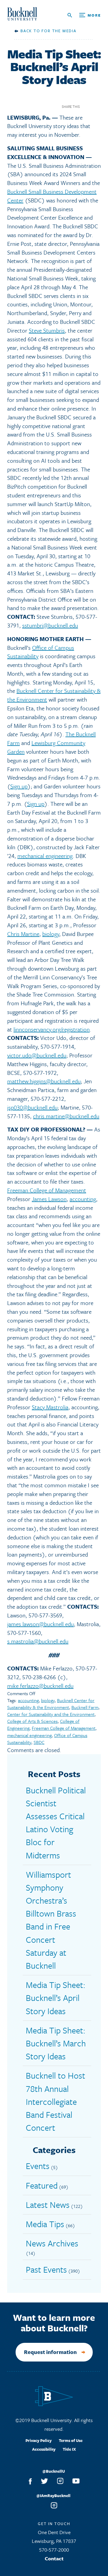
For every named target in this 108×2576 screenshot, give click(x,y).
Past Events (46, 2269)
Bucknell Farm (85, 1707)
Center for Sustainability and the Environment (51, 1714)
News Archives (52, 2243)
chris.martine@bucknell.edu (66, 1116)
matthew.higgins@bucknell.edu (44, 1081)
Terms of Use (71, 2440)
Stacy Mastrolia (50, 1407)
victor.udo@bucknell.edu (37, 1055)
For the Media (59, 31)
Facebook (87, 106)
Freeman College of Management (47, 1190)
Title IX (69, 2449)
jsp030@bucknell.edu (32, 1107)
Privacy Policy (39, 2440)
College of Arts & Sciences (32, 1721)
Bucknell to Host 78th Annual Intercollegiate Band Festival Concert (55, 2101)
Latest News (48, 2205)
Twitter (97, 106)
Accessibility (44, 2449)
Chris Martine (23, 934)
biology (51, 934)
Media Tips (45, 2224)
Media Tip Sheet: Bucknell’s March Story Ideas (56, 2043)
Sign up (19, 786)
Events (38, 2166)
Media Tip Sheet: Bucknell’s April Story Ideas (56, 1998)
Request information (50, 2352)
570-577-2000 (54, 2550)
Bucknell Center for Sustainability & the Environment (51, 1704)
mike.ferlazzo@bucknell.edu (40, 1686)
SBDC (39, 1742)
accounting (83, 1199)
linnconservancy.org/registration (52, 1029)
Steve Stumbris (47, 330)
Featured (42, 2185)
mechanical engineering (45, 856)
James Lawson (49, 1199)
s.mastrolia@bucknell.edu (38, 1641)
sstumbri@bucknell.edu (50, 625)
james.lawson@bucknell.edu (40, 1624)
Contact (54, 2558)
